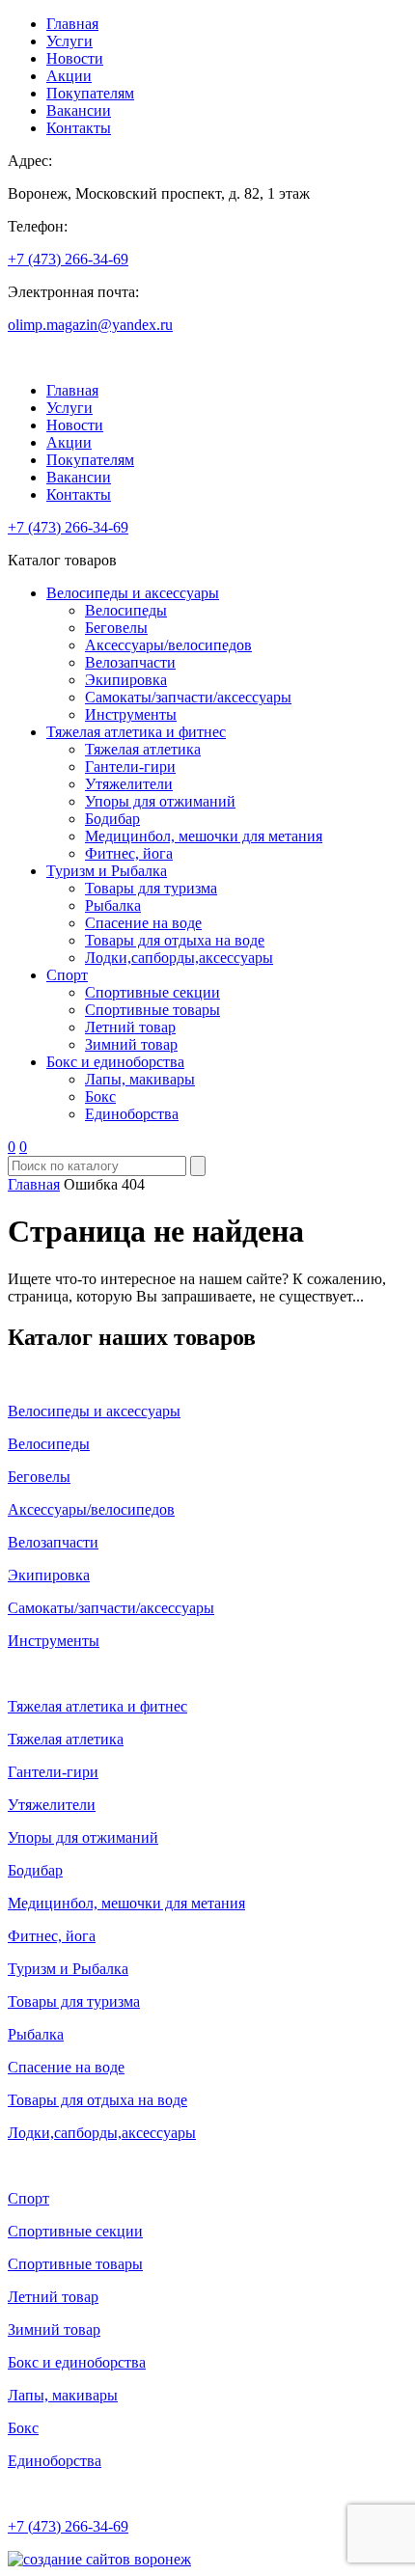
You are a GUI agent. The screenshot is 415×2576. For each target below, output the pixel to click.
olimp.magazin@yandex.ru (90, 325)
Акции (69, 76)
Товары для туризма (151, 888)
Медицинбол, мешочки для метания (204, 836)
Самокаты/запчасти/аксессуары (188, 697)
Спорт (67, 975)
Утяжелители (129, 784)
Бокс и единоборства (115, 1062)
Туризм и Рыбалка (107, 871)
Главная (72, 24)
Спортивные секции (152, 992)
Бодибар (112, 819)
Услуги (69, 41)
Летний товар (130, 1027)
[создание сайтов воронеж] (99, 2559)
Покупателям (90, 93)
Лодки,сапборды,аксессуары (179, 958)
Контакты (79, 128)
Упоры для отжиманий (160, 801)
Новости (75, 58)
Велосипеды (126, 610)
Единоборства (132, 1114)
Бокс (100, 1096)
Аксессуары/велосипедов (168, 645)
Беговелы (116, 628)
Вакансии (79, 110)
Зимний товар (131, 1044)
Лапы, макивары (140, 1079)
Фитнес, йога (129, 853)
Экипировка (126, 680)
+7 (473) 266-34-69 (68, 259)
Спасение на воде (143, 923)
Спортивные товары (152, 1010)
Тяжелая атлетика (143, 749)
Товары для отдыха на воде (175, 940)
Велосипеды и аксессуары (133, 593)
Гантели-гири (130, 767)
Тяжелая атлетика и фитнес (136, 732)
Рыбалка (113, 905)
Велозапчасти (130, 662)
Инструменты (131, 714)
